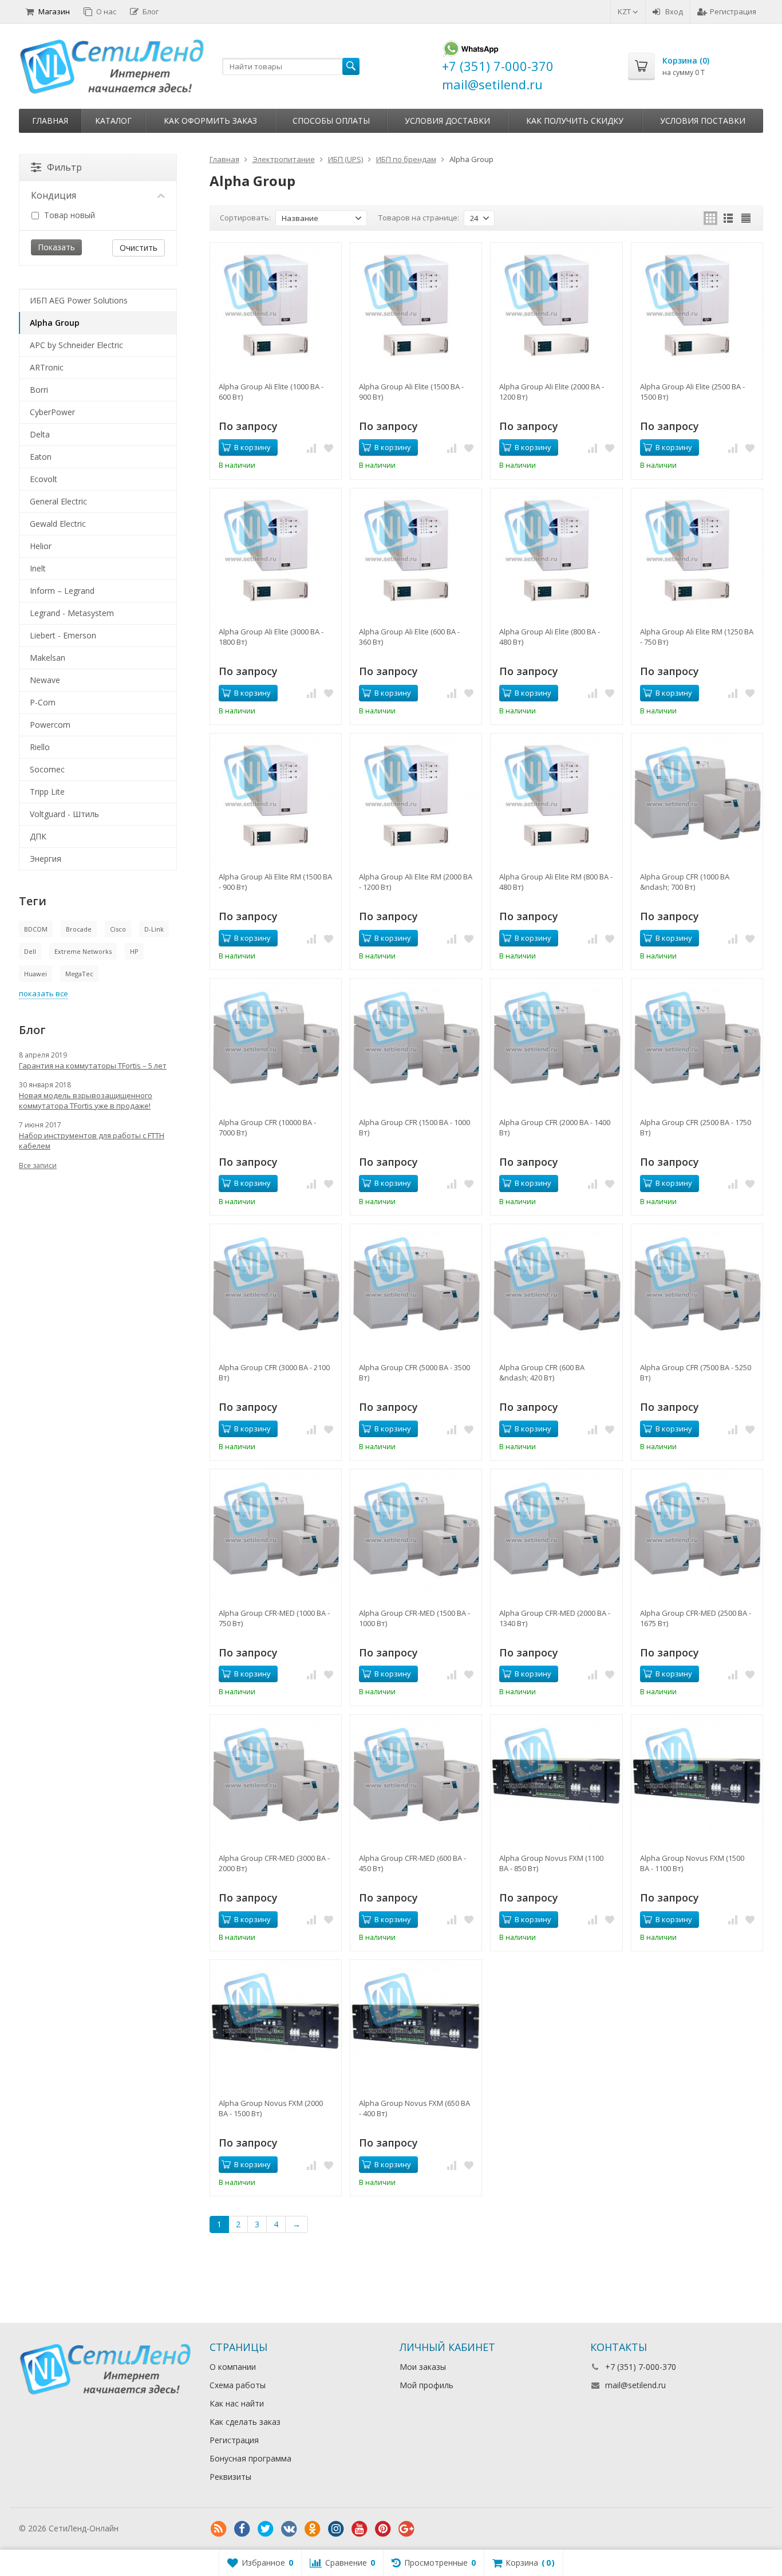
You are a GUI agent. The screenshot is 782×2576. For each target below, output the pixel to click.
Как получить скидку (575, 121)
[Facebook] (242, 2529)
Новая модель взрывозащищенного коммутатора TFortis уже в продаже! (86, 1100)
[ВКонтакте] (289, 2529)
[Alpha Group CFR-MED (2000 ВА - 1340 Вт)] (556, 1535)
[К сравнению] (311, 448)
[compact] (746, 218)
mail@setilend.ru (635, 2385)
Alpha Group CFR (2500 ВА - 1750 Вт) (696, 1127)
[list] (728, 218)
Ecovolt (44, 479)
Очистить (139, 248)
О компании (233, 2367)
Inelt (38, 568)
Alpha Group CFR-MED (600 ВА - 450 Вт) (412, 1863)
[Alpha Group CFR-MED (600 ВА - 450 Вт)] (416, 1780)
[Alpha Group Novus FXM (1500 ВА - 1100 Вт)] (697, 1780)
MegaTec (79, 974)
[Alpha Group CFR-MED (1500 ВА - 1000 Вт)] (416, 1535)
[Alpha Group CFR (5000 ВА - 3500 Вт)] (416, 1290)
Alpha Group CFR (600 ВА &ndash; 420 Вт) (542, 1372)
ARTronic (47, 367)
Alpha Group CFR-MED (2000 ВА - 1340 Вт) (555, 1618)
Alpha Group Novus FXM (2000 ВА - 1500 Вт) (271, 2108)
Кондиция (54, 195)
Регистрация (733, 11)
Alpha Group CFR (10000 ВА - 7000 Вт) (267, 1127)
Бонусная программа (250, 2458)
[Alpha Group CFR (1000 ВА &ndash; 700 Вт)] (697, 799)
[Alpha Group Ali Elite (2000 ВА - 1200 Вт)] (556, 308)
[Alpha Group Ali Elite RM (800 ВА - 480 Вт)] (556, 799)
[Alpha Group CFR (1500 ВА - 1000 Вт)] (416, 1044)
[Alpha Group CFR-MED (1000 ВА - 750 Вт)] (276, 1535)
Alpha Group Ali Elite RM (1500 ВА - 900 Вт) (275, 882)
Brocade (79, 929)
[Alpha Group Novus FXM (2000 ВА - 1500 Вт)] (276, 2025)
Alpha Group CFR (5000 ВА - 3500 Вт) (414, 1372)
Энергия (46, 859)
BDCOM (36, 929)
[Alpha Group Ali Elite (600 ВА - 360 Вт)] (416, 554)
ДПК (38, 836)
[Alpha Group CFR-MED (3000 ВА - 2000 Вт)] (276, 1780)
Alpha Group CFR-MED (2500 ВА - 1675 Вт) (696, 1618)
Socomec (47, 769)
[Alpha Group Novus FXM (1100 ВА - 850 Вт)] (556, 1780)
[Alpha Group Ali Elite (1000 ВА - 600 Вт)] (276, 308)
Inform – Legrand (62, 591)
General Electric (58, 501)
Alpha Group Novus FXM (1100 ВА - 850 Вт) (551, 1863)
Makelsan (48, 658)
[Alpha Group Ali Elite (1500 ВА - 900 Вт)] (416, 308)
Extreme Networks (83, 951)
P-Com (43, 702)
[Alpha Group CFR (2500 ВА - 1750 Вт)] (697, 1044)
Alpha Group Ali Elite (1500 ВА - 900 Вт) (411, 392)
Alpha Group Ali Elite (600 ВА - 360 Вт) (409, 637)
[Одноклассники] (313, 2529)
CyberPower (52, 412)
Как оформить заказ (210, 121)
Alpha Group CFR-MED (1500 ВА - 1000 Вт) (414, 1618)
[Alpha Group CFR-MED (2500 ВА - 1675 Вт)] (697, 1535)
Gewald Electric (58, 524)
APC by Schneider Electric (76, 345)
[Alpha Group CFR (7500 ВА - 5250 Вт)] (697, 1290)
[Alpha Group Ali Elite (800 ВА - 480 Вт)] (556, 554)
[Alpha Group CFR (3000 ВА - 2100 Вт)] (276, 1290)
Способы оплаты (331, 121)
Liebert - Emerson (63, 635)
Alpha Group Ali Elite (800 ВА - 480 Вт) (550, 637)
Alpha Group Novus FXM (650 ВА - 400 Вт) (414, 2108)
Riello (40, 747)
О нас (106, 11)
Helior (41, 546)
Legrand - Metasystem (72, 613)
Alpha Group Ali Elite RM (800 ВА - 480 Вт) (556, 882)
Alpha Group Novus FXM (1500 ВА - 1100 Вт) (692, 1863)
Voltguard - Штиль (64, 814)
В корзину (252, 447)
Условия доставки (447, 121)
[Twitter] (266, 2529)
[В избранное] (329, 448)
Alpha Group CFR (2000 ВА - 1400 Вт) (555, 1127)
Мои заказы (423, 2367)
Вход (674, 11)
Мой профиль (426, 2385)
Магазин (54, 11)
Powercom (50, 725)
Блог (151, 11)
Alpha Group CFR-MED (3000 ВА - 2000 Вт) (274, 1863)
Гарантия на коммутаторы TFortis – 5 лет (93, 1066)
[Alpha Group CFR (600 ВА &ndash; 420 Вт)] (556, 1290)
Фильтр (64, 167)
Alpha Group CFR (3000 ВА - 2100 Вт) (274, 1372)
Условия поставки (703, 121)
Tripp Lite (47, 792)
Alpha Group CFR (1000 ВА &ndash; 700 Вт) (685, 882)
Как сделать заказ (245, 2422)
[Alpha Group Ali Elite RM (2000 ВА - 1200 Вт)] (416, 799)
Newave (45, 680)
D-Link (154, 929)
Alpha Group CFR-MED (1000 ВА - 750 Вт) (274, 1618)
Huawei (35, 974)
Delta (40, 434)
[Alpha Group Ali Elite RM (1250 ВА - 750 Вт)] (697, 554)
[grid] (710, 218)
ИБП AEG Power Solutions (79, 300)
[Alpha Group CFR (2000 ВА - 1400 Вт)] (556, 1044)
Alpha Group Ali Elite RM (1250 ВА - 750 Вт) (697, 637)
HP (134, 951)
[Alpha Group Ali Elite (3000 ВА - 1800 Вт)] (276, 554)
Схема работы (238, 2385)
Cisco (118, 929)
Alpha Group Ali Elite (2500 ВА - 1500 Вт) (692, 392)
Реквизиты (230, 2477)
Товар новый (68, 215)
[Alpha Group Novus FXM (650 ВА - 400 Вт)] (416, 2025)
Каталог (113, 121)
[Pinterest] (383, 2529)
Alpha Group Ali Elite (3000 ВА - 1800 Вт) (271, 637)
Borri (39, 390)
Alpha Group (55, 323)
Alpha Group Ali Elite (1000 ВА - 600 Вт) (271, 392)
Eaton (41, 457)
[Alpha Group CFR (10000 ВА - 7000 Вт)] (276, 1044)
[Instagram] (336, 2529)
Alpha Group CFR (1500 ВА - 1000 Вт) (414, 1127)
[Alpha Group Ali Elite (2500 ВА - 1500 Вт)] (697, 308)
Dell (30, 951)
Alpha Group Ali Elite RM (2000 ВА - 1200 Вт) (416, 882)
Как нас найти (237, 2403)
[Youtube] (360, 2529)
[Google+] (406, 2529)
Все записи (38, 1165)
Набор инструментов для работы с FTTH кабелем (92, 1141)
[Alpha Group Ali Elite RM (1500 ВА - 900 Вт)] (276, 799)
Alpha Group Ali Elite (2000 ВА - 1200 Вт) (552, 392)
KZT (625, 11)
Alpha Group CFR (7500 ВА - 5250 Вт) (696, 1372)
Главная (50, 121)
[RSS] (219, 2529)
